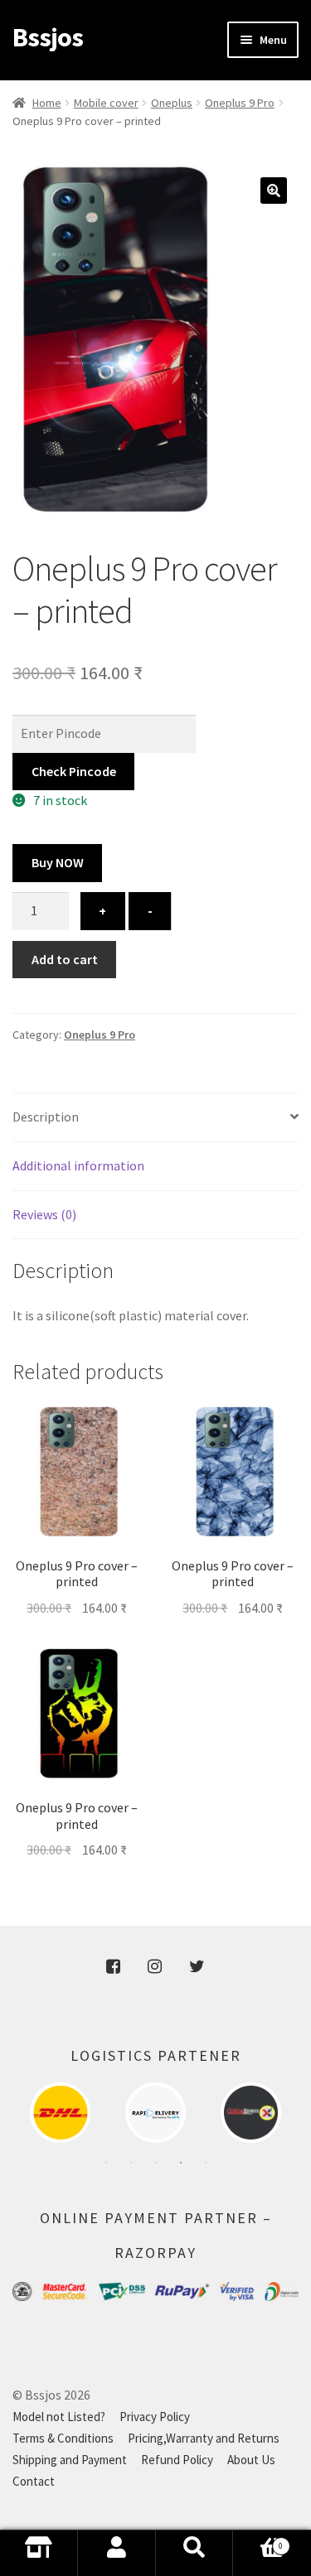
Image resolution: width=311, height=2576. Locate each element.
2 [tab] (131, 2163)
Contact (34, 2481)
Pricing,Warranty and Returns (204, 2438)
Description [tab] (46, 1117)
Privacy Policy (155, 2417)
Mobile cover (106, 103)
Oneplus (172, 103)
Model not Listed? (59, 2417)
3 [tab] (156, 2163)
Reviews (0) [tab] (44, 1214)
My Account (117, 2553)
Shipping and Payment (70, 2460)
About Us (251, 2460)
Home (47, 103)
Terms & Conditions (63, 2438)
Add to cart (65, 959)
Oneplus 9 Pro (240, 103)
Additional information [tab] (78, 1165)
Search (195, 2553)
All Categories (39, 2553)
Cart (258, 2558)
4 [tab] (181, 2163)
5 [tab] (206, 2163)
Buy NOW (58, 862)
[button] (274, 191)
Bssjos (48, 37)
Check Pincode (74, 771)
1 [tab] (106, 2163)
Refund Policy (177, 2460)
